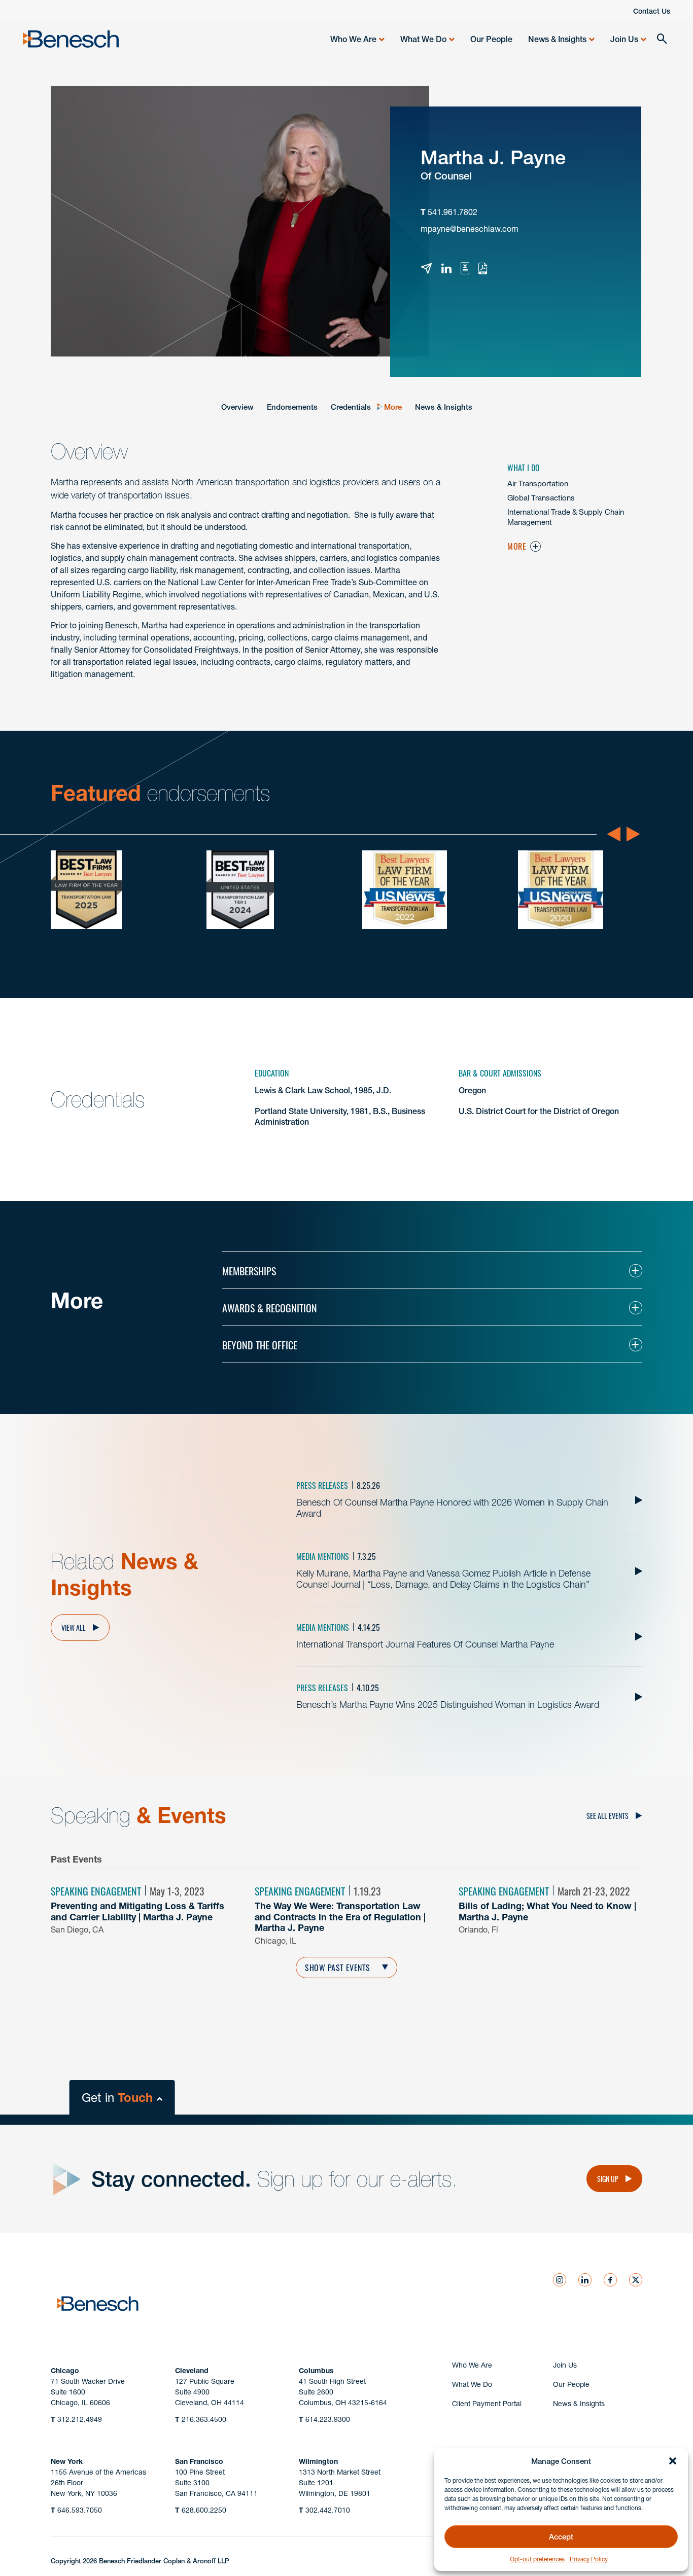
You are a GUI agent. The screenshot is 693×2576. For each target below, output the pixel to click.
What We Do (423, 39)
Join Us (624, 39)
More (393, 407)
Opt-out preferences (537, 2559)
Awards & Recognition (270, 1307)
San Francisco (199, 2461)
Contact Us (652, 11)
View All (74, 1627)
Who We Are (353, 39)
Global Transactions (541, 498)
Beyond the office (260, 1344)
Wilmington (318, 2461)
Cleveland (192, 2371)
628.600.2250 (201, 2510)
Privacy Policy (589, 2559)
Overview (237, 407)
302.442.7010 (324, 2510)
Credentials (351, 407)
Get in (117, 2098)
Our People (491, 39)
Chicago (65, 2371)
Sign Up (608, 2178)
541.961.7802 (453, 212)
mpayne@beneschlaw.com (470, 229)
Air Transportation (538, 484)
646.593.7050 (76, 2510)
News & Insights (557, 39)
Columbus (316, 2371)
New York (67, 2461)
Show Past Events (338, 1967)
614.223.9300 (324, 2419)
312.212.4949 (76, 2419)
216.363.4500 (201, 2419)
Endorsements (292, 407)
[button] (673, 2461)
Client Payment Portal (487, 2404)
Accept (561, 2537)
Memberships (249, 1270)
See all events (608, 1815)
